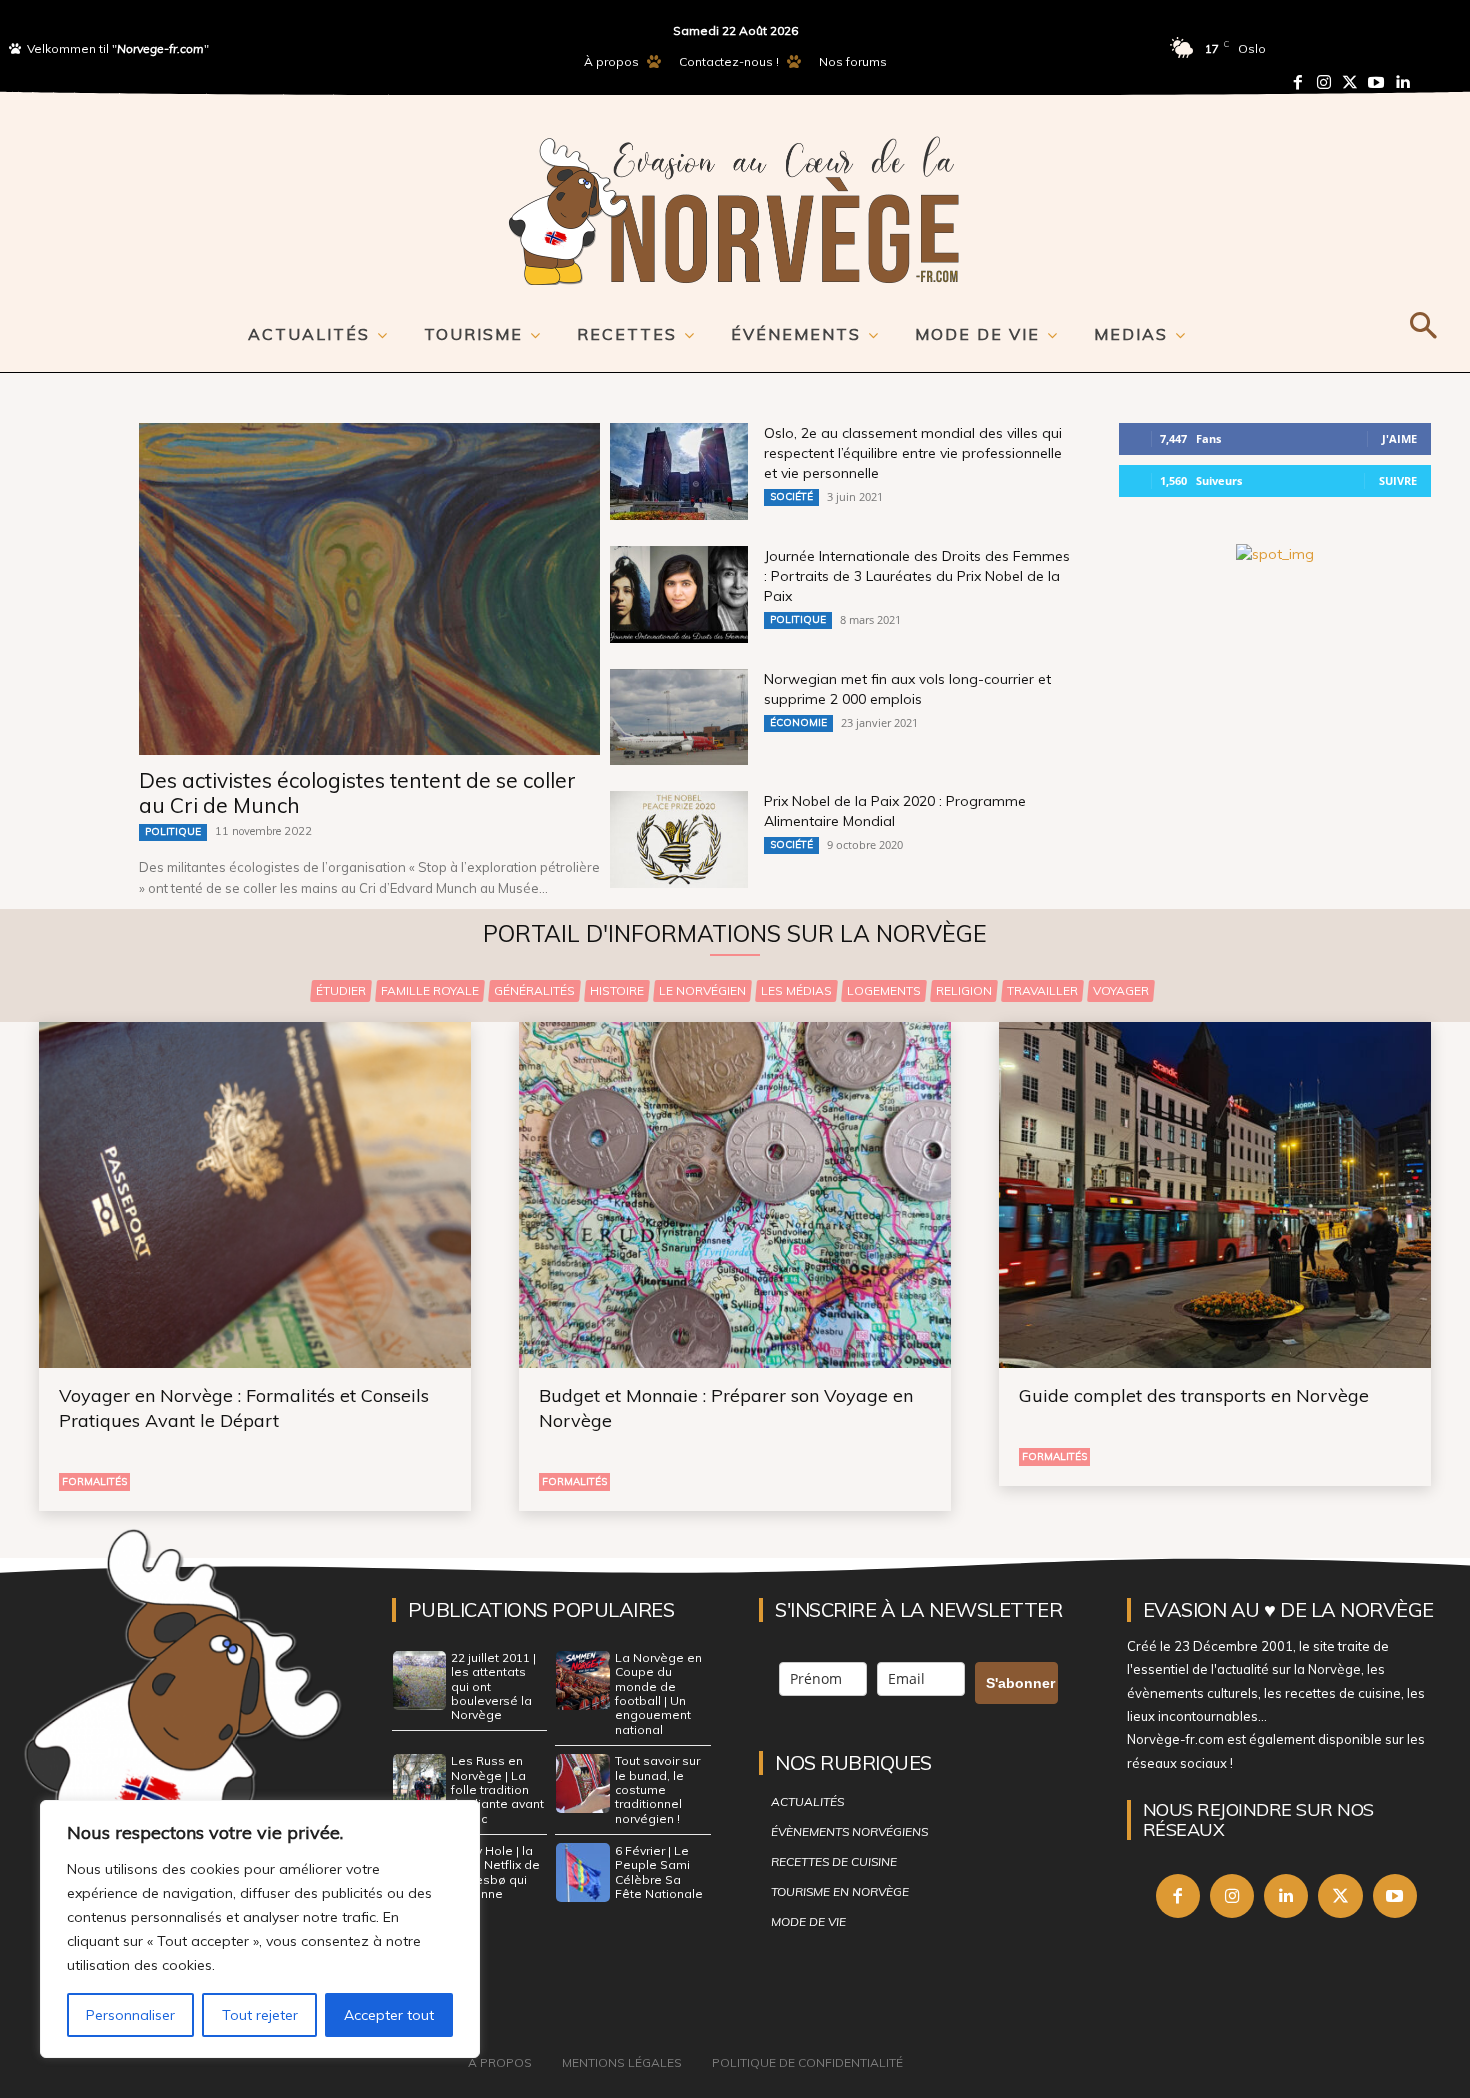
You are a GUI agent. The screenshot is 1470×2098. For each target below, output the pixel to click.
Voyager (1121, 990)
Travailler (1042, 990)
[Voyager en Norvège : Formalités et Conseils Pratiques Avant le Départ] (255, 1195)
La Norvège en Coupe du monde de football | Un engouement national (658, 1693)
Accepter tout (389, 2015)
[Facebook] (1298, 82)
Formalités (94, 1481)
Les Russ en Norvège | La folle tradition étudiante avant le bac (497, 1789)
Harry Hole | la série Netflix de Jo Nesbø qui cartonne (495, 1872)
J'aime (1399, 438)
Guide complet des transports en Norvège (1194, 1395)
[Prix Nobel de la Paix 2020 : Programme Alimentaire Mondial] (679, 839)
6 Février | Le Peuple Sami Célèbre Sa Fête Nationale (659, 1872)
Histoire (617, 990)
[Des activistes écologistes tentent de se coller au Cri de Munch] (369, 589)
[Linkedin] (1402, 82)
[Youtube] (1376, 82)
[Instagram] (1324, 82)
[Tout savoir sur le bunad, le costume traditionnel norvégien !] (583, 1783)
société (791, 496)
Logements (884, 990)
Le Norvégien (702, 990)
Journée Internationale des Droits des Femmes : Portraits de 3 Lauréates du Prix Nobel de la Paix (917, 576)
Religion (964, 990)
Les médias (796, 990)
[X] (1340, 1896)
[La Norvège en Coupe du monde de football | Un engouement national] (583, 1680)
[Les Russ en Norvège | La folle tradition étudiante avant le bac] (420, 1783)
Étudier (341, 990)
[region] (260, 1929)
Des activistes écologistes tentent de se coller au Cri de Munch (357, 792)
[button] (1422, 322)
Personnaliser (130, 2015)
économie (798, 722)
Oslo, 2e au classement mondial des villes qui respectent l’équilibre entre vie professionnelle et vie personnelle (913, 453)
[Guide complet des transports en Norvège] (1215, 1195)
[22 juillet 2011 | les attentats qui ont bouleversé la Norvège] (420, 1680)
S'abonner (1020, 1683)
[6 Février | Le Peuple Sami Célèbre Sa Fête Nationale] (583, 1872)
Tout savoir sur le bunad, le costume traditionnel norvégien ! (657, 1789)
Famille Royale (430, 990)
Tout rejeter (260, 2015)
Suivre (1398, 480)
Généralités (534, 990)
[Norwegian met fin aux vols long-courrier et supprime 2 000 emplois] (679, 717)
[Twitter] (1350, 82)
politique (173, 831)
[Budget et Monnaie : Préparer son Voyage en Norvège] (735, 1195)
